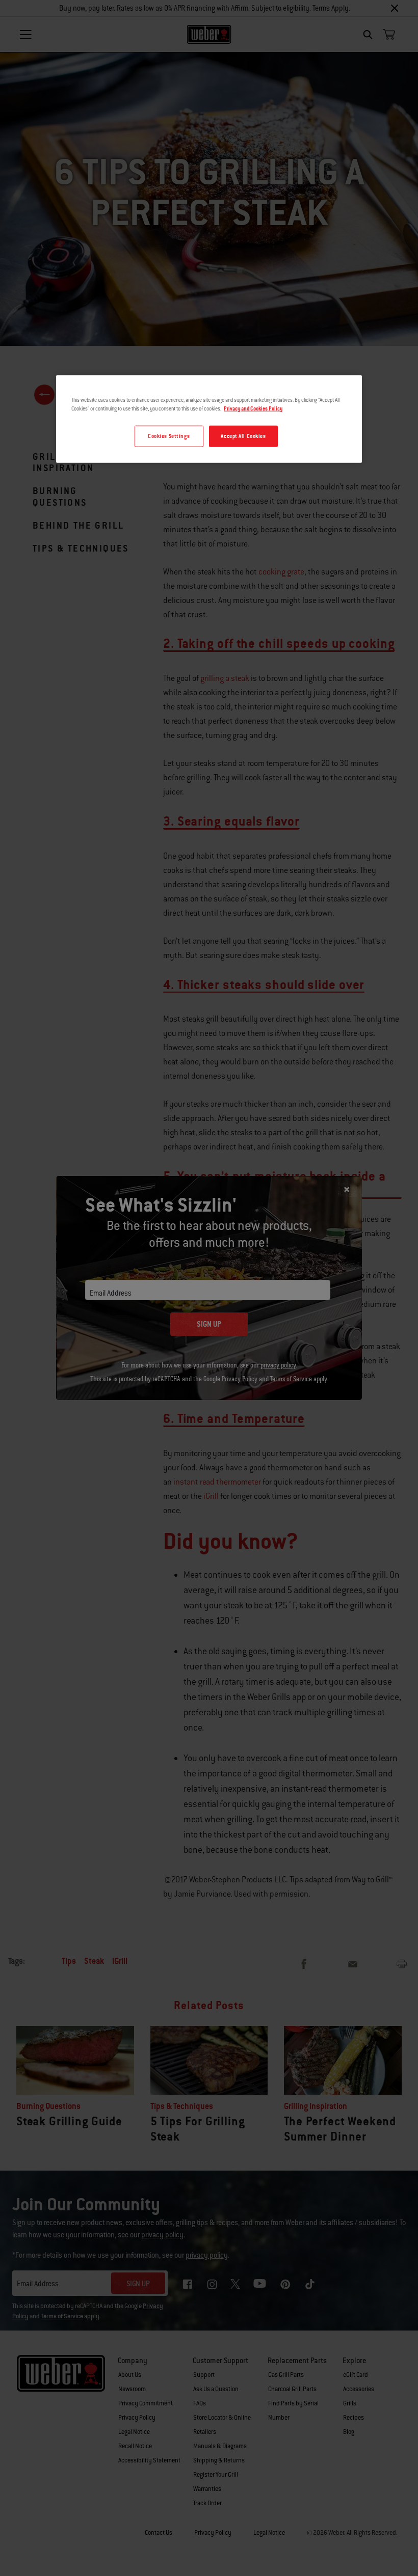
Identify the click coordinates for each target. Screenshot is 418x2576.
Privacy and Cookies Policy (253, 408)
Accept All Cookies (243, 436)
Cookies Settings (169, 436)
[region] (209, 419)
